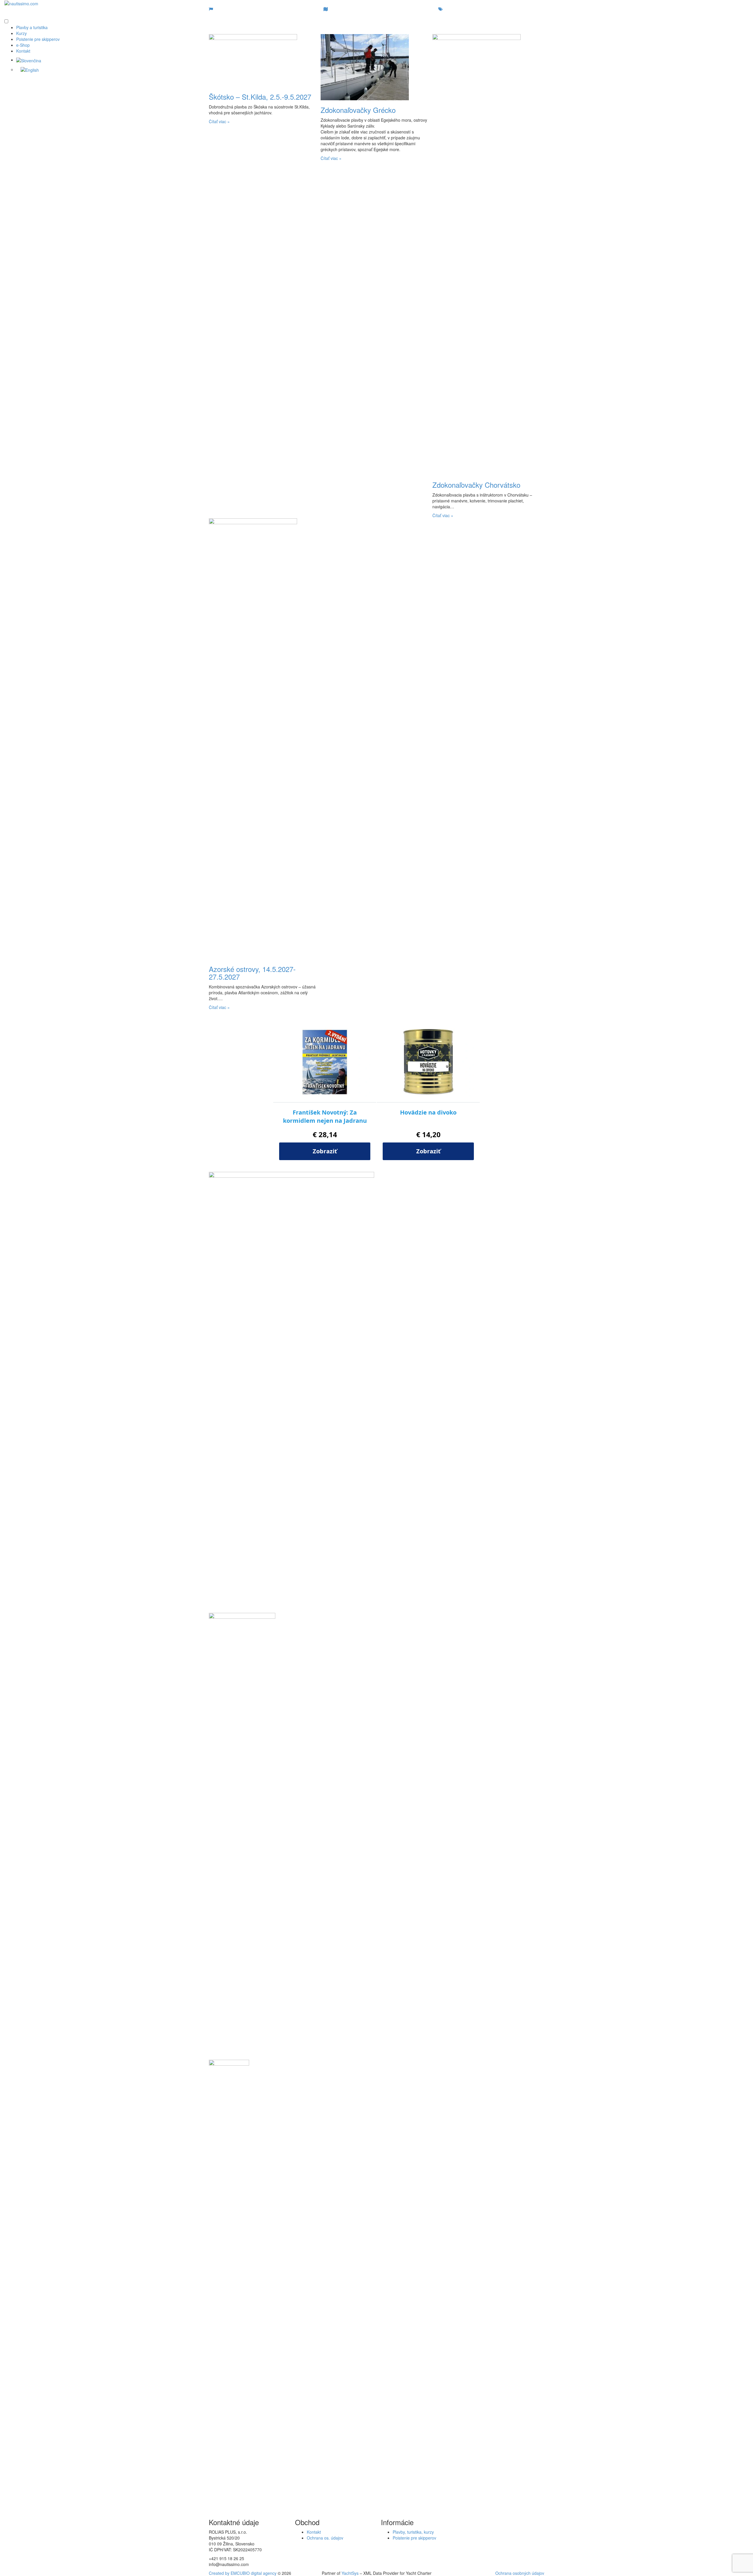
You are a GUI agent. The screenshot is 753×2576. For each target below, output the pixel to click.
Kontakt (23, 51)
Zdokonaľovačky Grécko (358, 110)
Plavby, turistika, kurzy (413, 2532)
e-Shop (23, 45)
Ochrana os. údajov (325, 2538)
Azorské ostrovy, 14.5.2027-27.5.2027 (252, 973)
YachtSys (350, 2573)
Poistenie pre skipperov (38, 39)
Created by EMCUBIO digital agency (243, 2573)
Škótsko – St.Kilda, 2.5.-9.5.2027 (260, 97)
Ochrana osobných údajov (520, 2573)
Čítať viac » (219, 121)
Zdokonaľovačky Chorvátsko (476, 485)
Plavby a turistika (32, 27)
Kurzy (21, 33)
